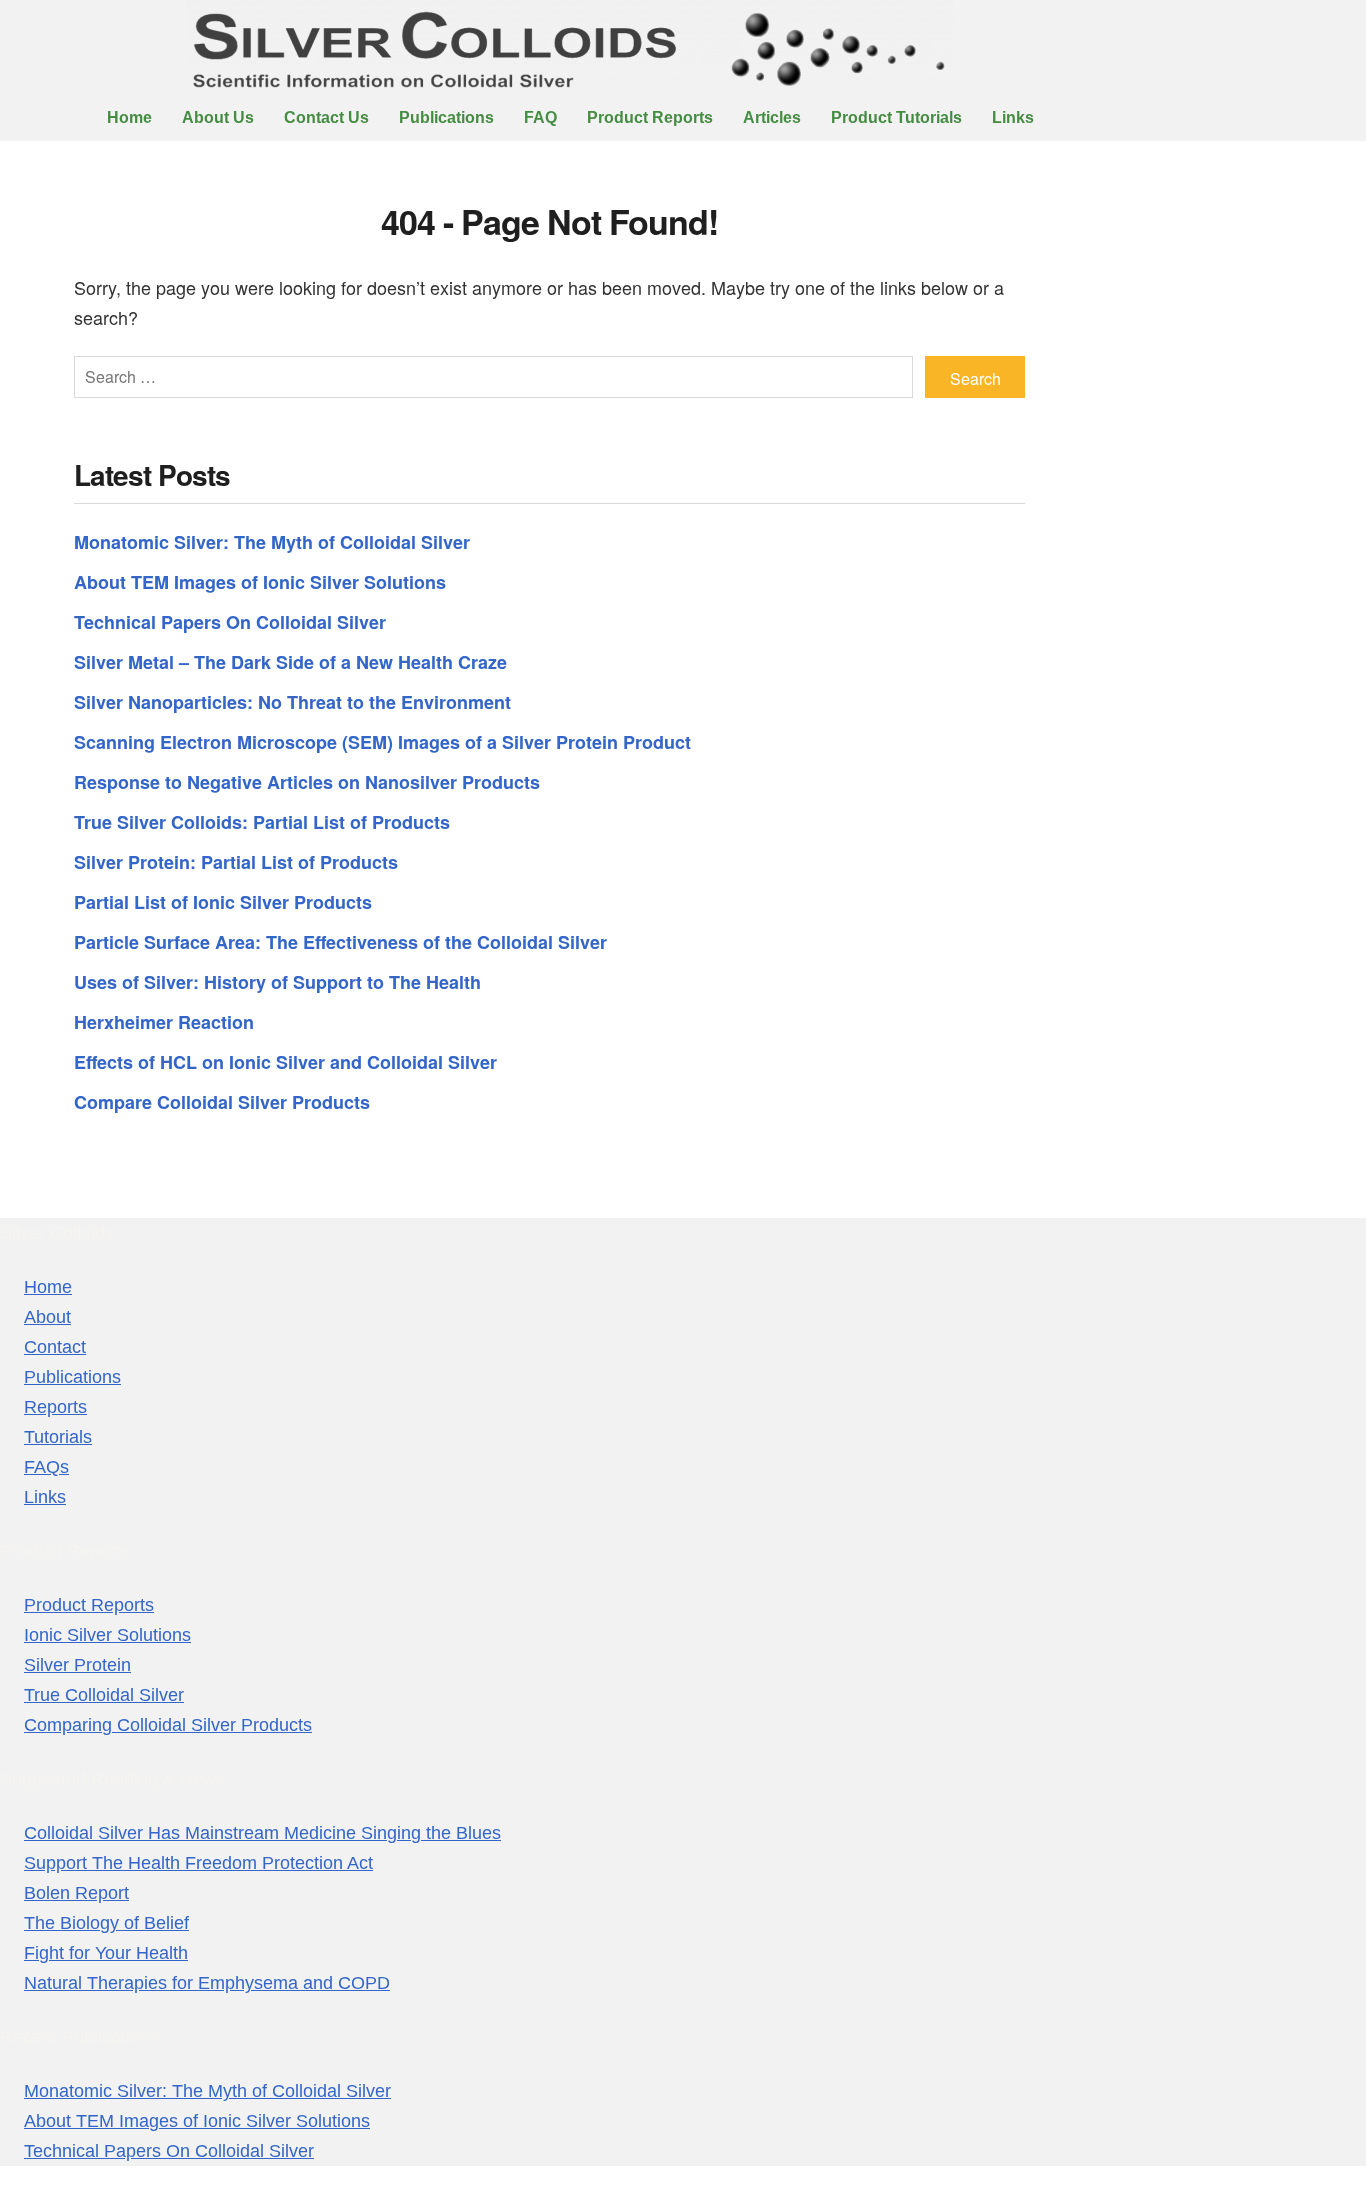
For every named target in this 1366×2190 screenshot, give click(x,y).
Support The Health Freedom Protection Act (198, 1863)
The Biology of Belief (106, 1923)
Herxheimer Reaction (164, 1022)
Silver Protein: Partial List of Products (236, 862)
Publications (446, 117)
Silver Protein (77, 1665)
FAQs (46, 1467)
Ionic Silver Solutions (107, 1635)
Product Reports (650, 117)
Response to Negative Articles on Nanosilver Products (307, 782)
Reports (55, 1407)
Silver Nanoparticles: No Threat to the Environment (292, 702)
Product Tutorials (896, 117)
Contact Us (326, 117)
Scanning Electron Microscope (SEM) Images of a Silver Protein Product (382, 742)
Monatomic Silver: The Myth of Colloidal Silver (272, 542)
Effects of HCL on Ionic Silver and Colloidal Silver (285, 1062)
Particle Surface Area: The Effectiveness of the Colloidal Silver (340, 942)
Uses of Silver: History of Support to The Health (277, 982)
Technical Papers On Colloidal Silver (230, 622)
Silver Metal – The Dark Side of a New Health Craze (290, 662)
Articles (772, 117)
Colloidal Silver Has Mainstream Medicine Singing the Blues (262, 1833)
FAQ (540, 117)
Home (129, 117)
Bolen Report (76, 1893)
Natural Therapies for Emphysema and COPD (207, 1983)
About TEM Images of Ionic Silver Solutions (260, 582)
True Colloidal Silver (104, 1695)
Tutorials (58, 1437)
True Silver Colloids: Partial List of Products (262, 822)
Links (1013, 117)
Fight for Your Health (106, 1953)
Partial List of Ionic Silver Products (223, 902)
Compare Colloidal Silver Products (222, 1102)
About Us (218, 117)
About (47, 1317)
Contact (55, 1347)
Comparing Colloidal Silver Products (168, 1725)
